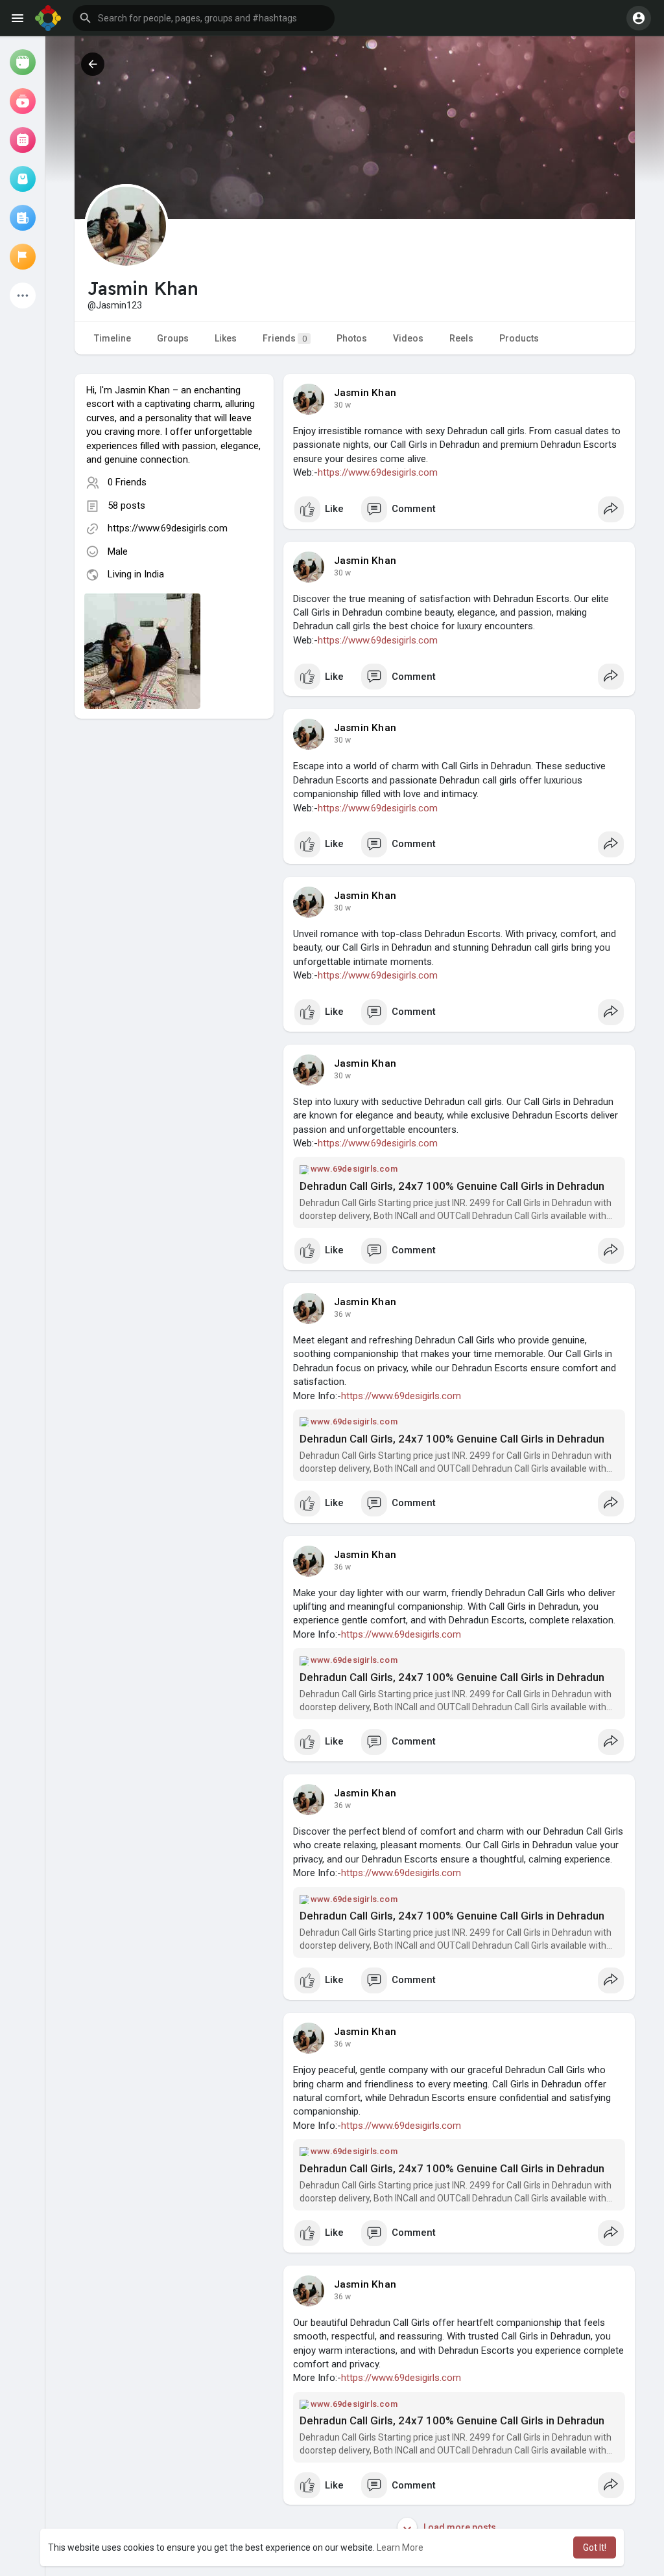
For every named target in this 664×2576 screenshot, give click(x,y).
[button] (204, 18)
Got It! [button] (595, 2547)
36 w (342, 1314)
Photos (352, 338)
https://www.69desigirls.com (168, 528)
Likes (226, 338)
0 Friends (127, 482)
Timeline (113, 338)
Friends (285, 338)
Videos (408, 338)
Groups (173, 338)
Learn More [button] (400, 2547)
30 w (342, 405)
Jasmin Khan (365, 393)
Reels (461, 338)
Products (519, 338)
